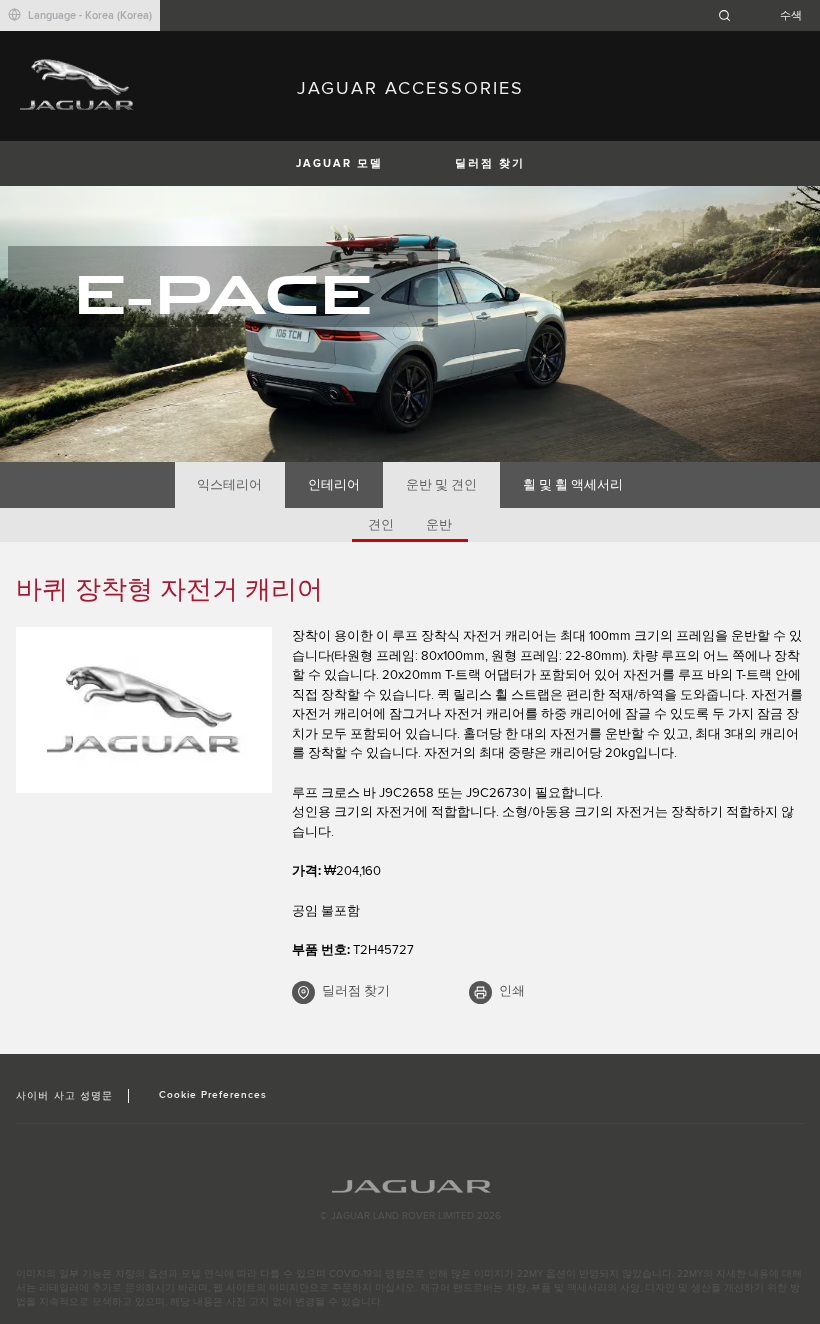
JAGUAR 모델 (339, 163)
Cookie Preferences (213, 1095)
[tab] (230, 485)
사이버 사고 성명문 (64, 1096)
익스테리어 (229, 485)
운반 (439, 525)
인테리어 (334, 485)
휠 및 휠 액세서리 (573, 485)
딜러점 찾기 (490, 163)
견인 (381, 525)
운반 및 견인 (441, 485)
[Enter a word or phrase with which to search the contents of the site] (766, 15)
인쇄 (512, 991)
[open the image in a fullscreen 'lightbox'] (144, 710)
